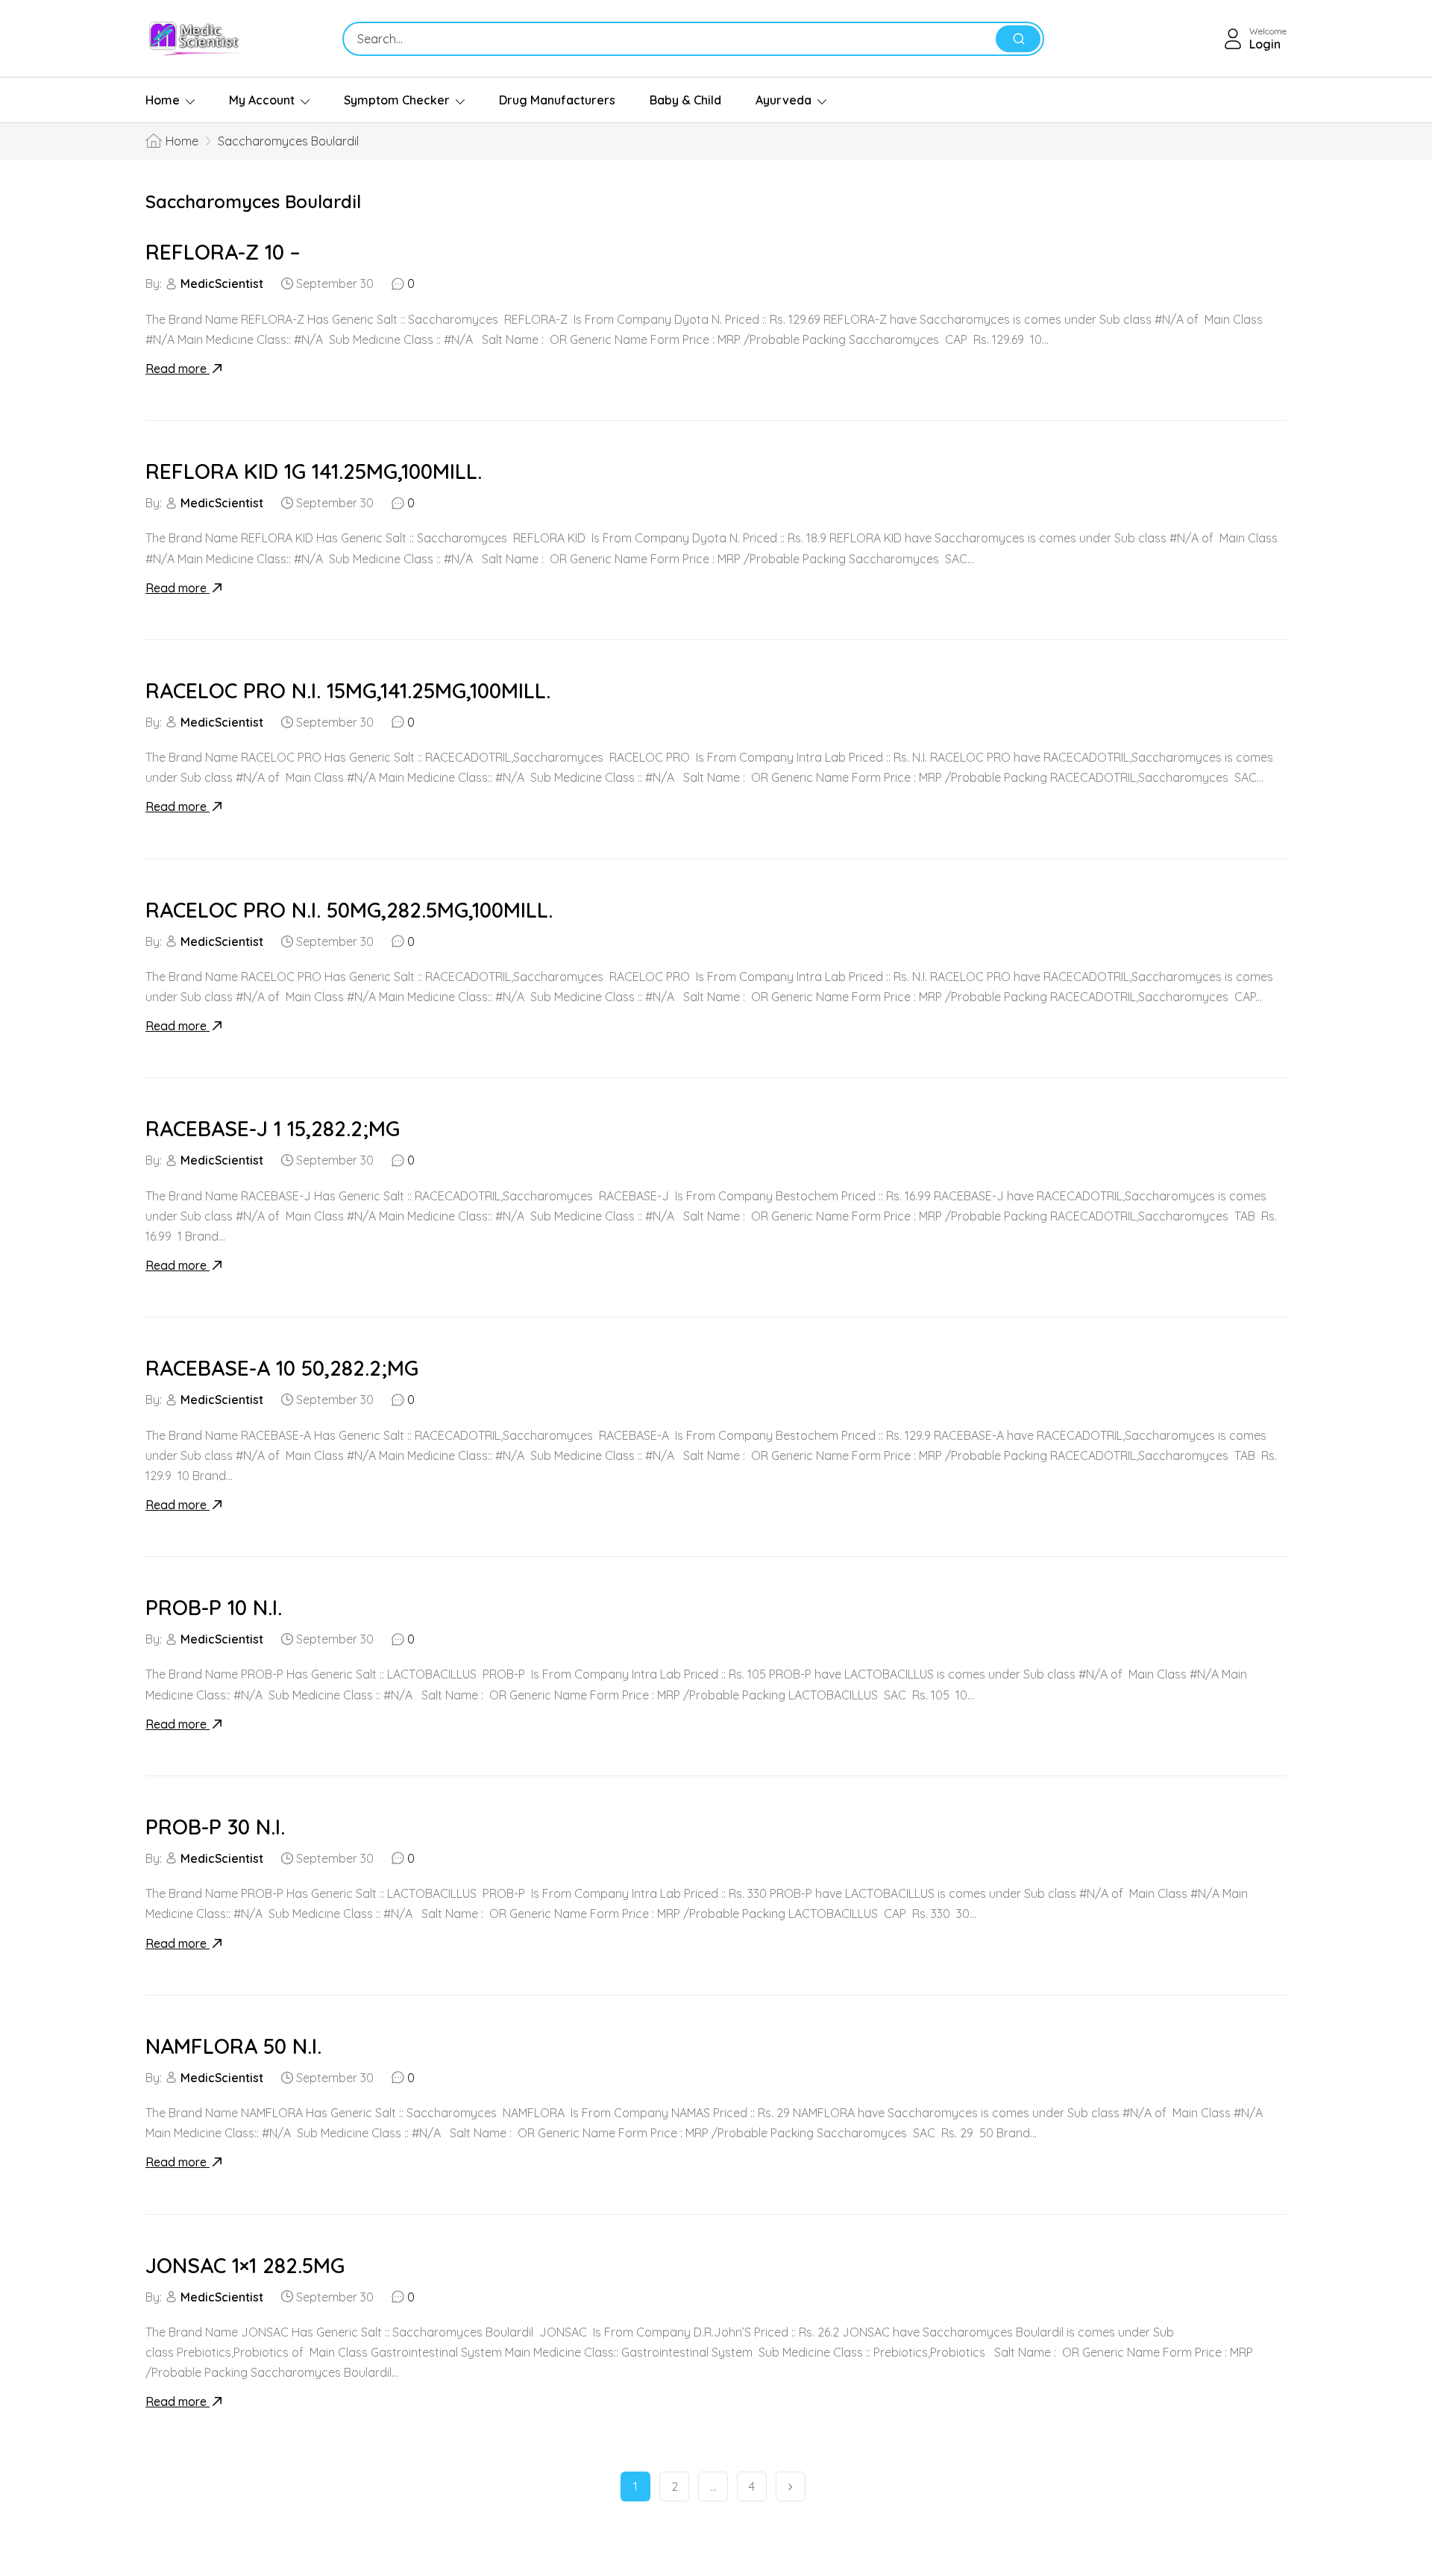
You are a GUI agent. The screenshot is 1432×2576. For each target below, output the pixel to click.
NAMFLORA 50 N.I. (233, 2046)
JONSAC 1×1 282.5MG (245, 2265)
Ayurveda (783, 100)
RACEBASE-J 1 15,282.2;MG (273, 1128)
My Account (262, 100)
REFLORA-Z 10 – (223, 252)
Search (1018, 39)
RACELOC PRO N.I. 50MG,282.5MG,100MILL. (349, 910)
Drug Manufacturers (557, 100)
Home (163, 100)
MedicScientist (222, 283)
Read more (178, 369)
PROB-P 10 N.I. (214, 1607)
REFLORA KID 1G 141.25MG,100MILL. (314, 471)
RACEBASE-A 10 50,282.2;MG (282, 1368)
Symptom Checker (397, 100)
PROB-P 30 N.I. (215, 1827)
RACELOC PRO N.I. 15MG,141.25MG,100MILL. (348, 690)
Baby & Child (685, 100)
